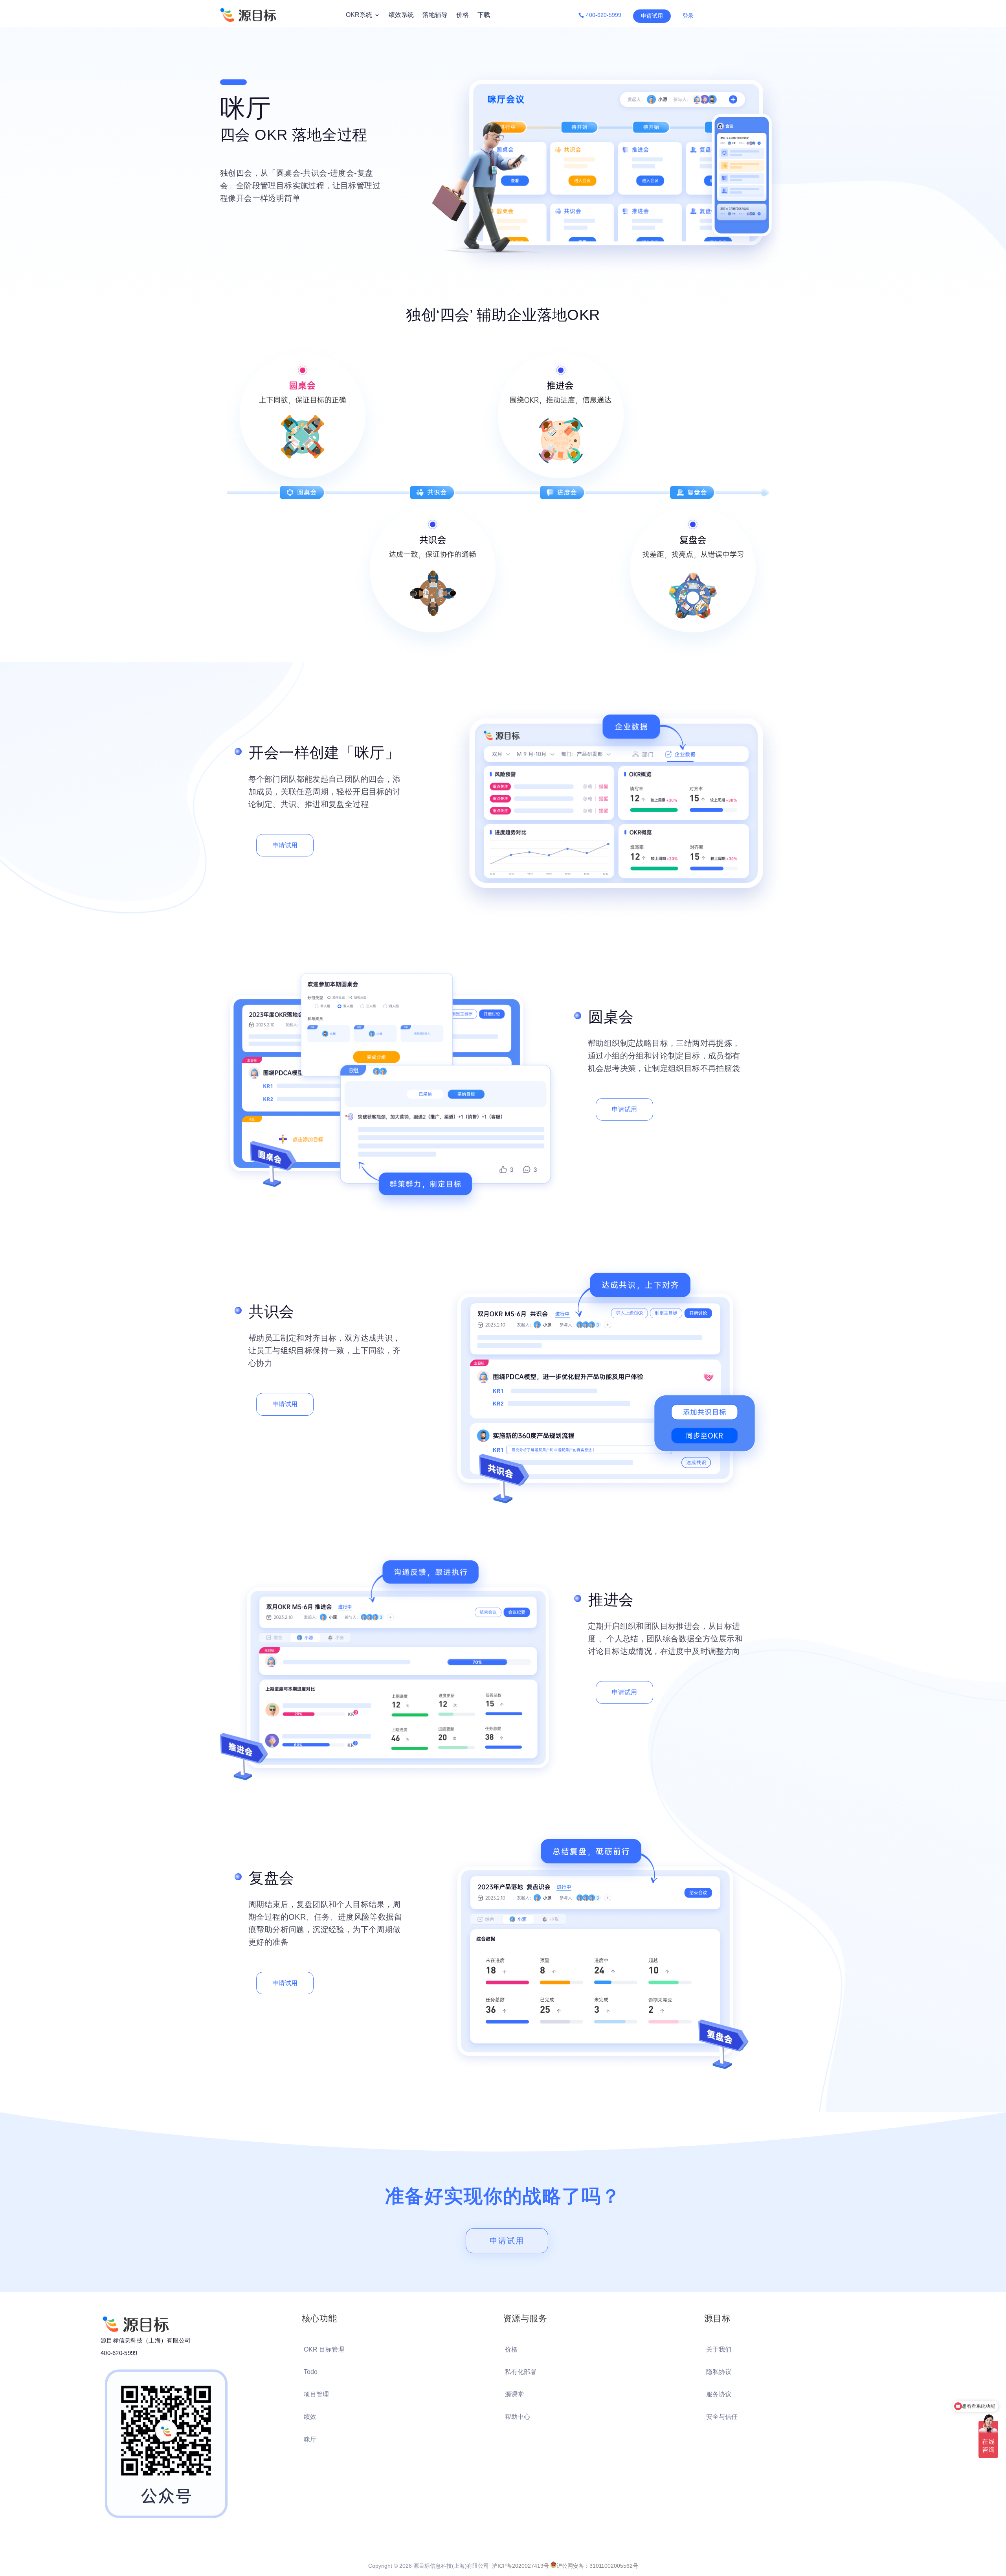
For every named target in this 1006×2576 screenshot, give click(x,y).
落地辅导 (435, 15)
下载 (484, 15)
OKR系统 (359, 15)
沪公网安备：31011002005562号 (597, 2566)
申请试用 (652, 16)
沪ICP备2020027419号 (520, 2566)
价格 (463, 15)
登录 (688, 16)
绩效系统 (401, 15)
